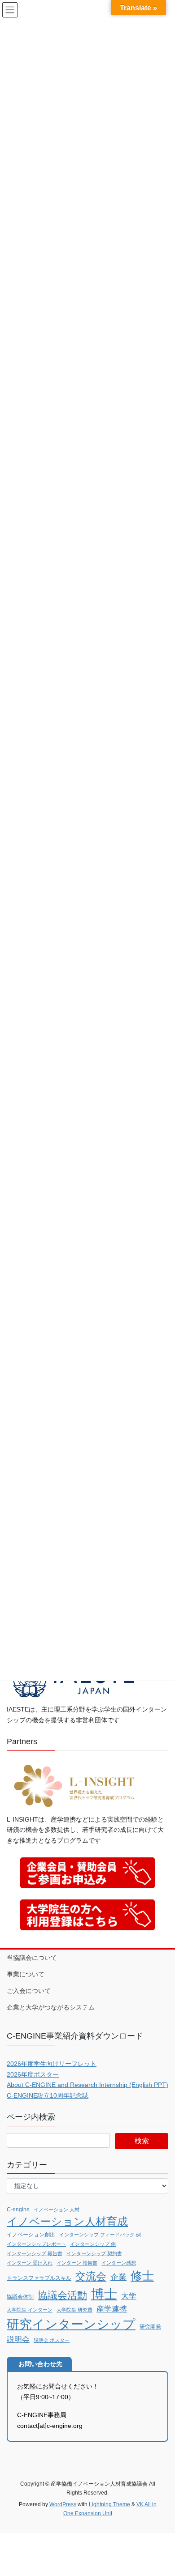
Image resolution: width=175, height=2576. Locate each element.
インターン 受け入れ (30, 2263)
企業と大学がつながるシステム (51, 2007)
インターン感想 (119, 2263)
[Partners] (74, 1785)
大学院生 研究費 (74, 2310)
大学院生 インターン (30, 2310)
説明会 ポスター (52, 2340)
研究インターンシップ (71, 2324)
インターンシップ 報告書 (35, 2253)
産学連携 (112, 2309)
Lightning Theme (109, 2504)
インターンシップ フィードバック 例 (100, 2235)
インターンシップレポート (36, 2244)
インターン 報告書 (77, 2263)
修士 (142, 2276)
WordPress (63, 2504)
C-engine (18, 2210)
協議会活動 (62, 2295)
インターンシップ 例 (93, 2244)
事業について (26, 1974)
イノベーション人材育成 (67, 2222)
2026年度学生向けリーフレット (52, 2064)
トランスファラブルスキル (39, 2278)
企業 (118, 2277)
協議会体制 (20, 2297)
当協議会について (32, 1958)
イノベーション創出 (31, 2235)
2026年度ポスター (33, 2074)
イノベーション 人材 (57, 2210)
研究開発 (150, 2327)
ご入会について (29, 1991)
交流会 (91, 2276)
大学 (129, 2296)
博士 (104, 2294)
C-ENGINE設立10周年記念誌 (48, 2095)
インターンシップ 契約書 (94, 2253)
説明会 (18, 2339)
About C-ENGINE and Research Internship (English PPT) (87, 2085)
